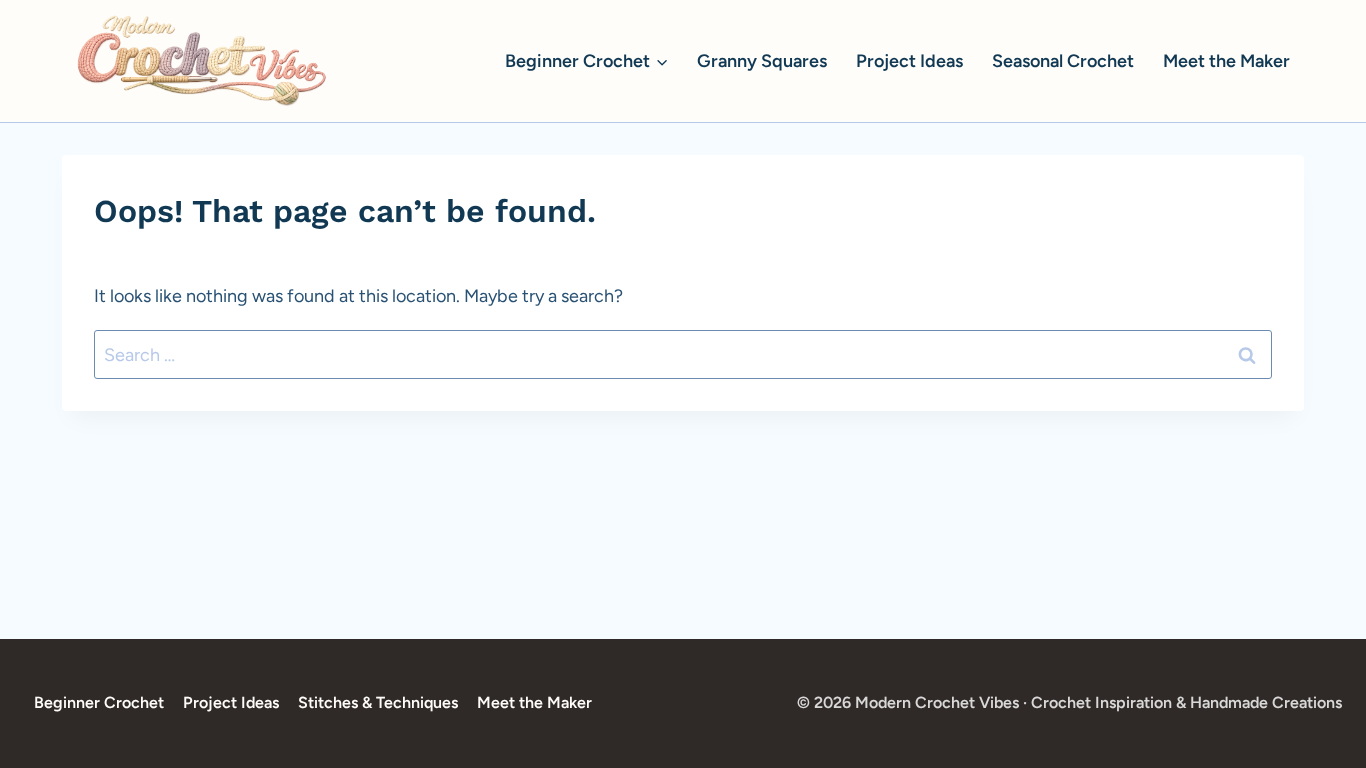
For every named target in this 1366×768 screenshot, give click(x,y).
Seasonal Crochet (1063, 61)
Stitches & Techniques (378, 702)
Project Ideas (909, 61)
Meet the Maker (1226, 61)
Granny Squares (762, 61)
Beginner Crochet (99, 702)
